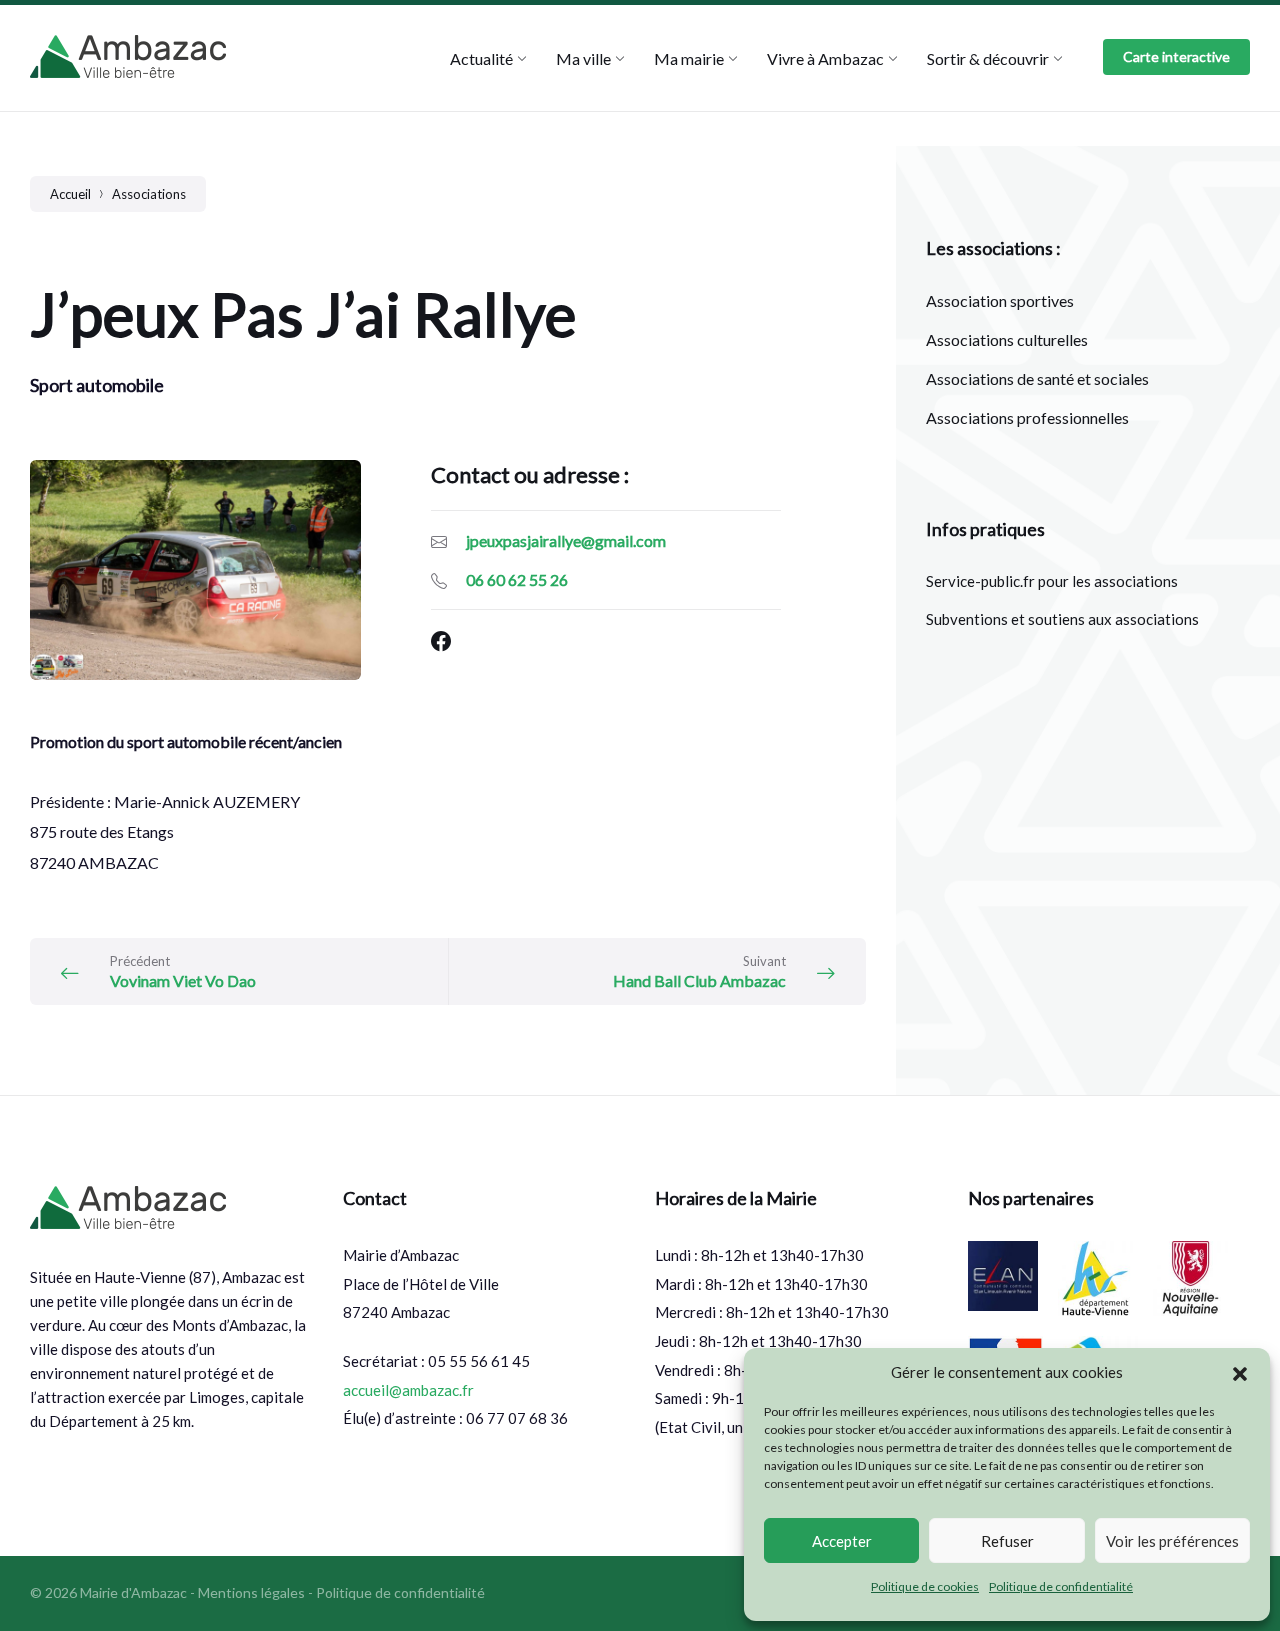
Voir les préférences (1172, 1541)
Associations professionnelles (1027, 417)
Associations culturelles (1007, 339)
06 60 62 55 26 (517, 579)
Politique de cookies (925, 1586)
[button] (1240, 1373)
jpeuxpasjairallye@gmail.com (566, 540)
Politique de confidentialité (1061, 1586)
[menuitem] (481, 58)
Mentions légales (251, 1592)
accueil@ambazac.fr (408, 1390)
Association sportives (1000, 300)
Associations (149, 194)
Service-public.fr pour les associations (1052, 581)
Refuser (1007, 1541)
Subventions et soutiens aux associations (1062, 619)
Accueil (70, 194)
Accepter (842, 1541)
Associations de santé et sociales (1037, 378)
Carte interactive (1176, 56)
